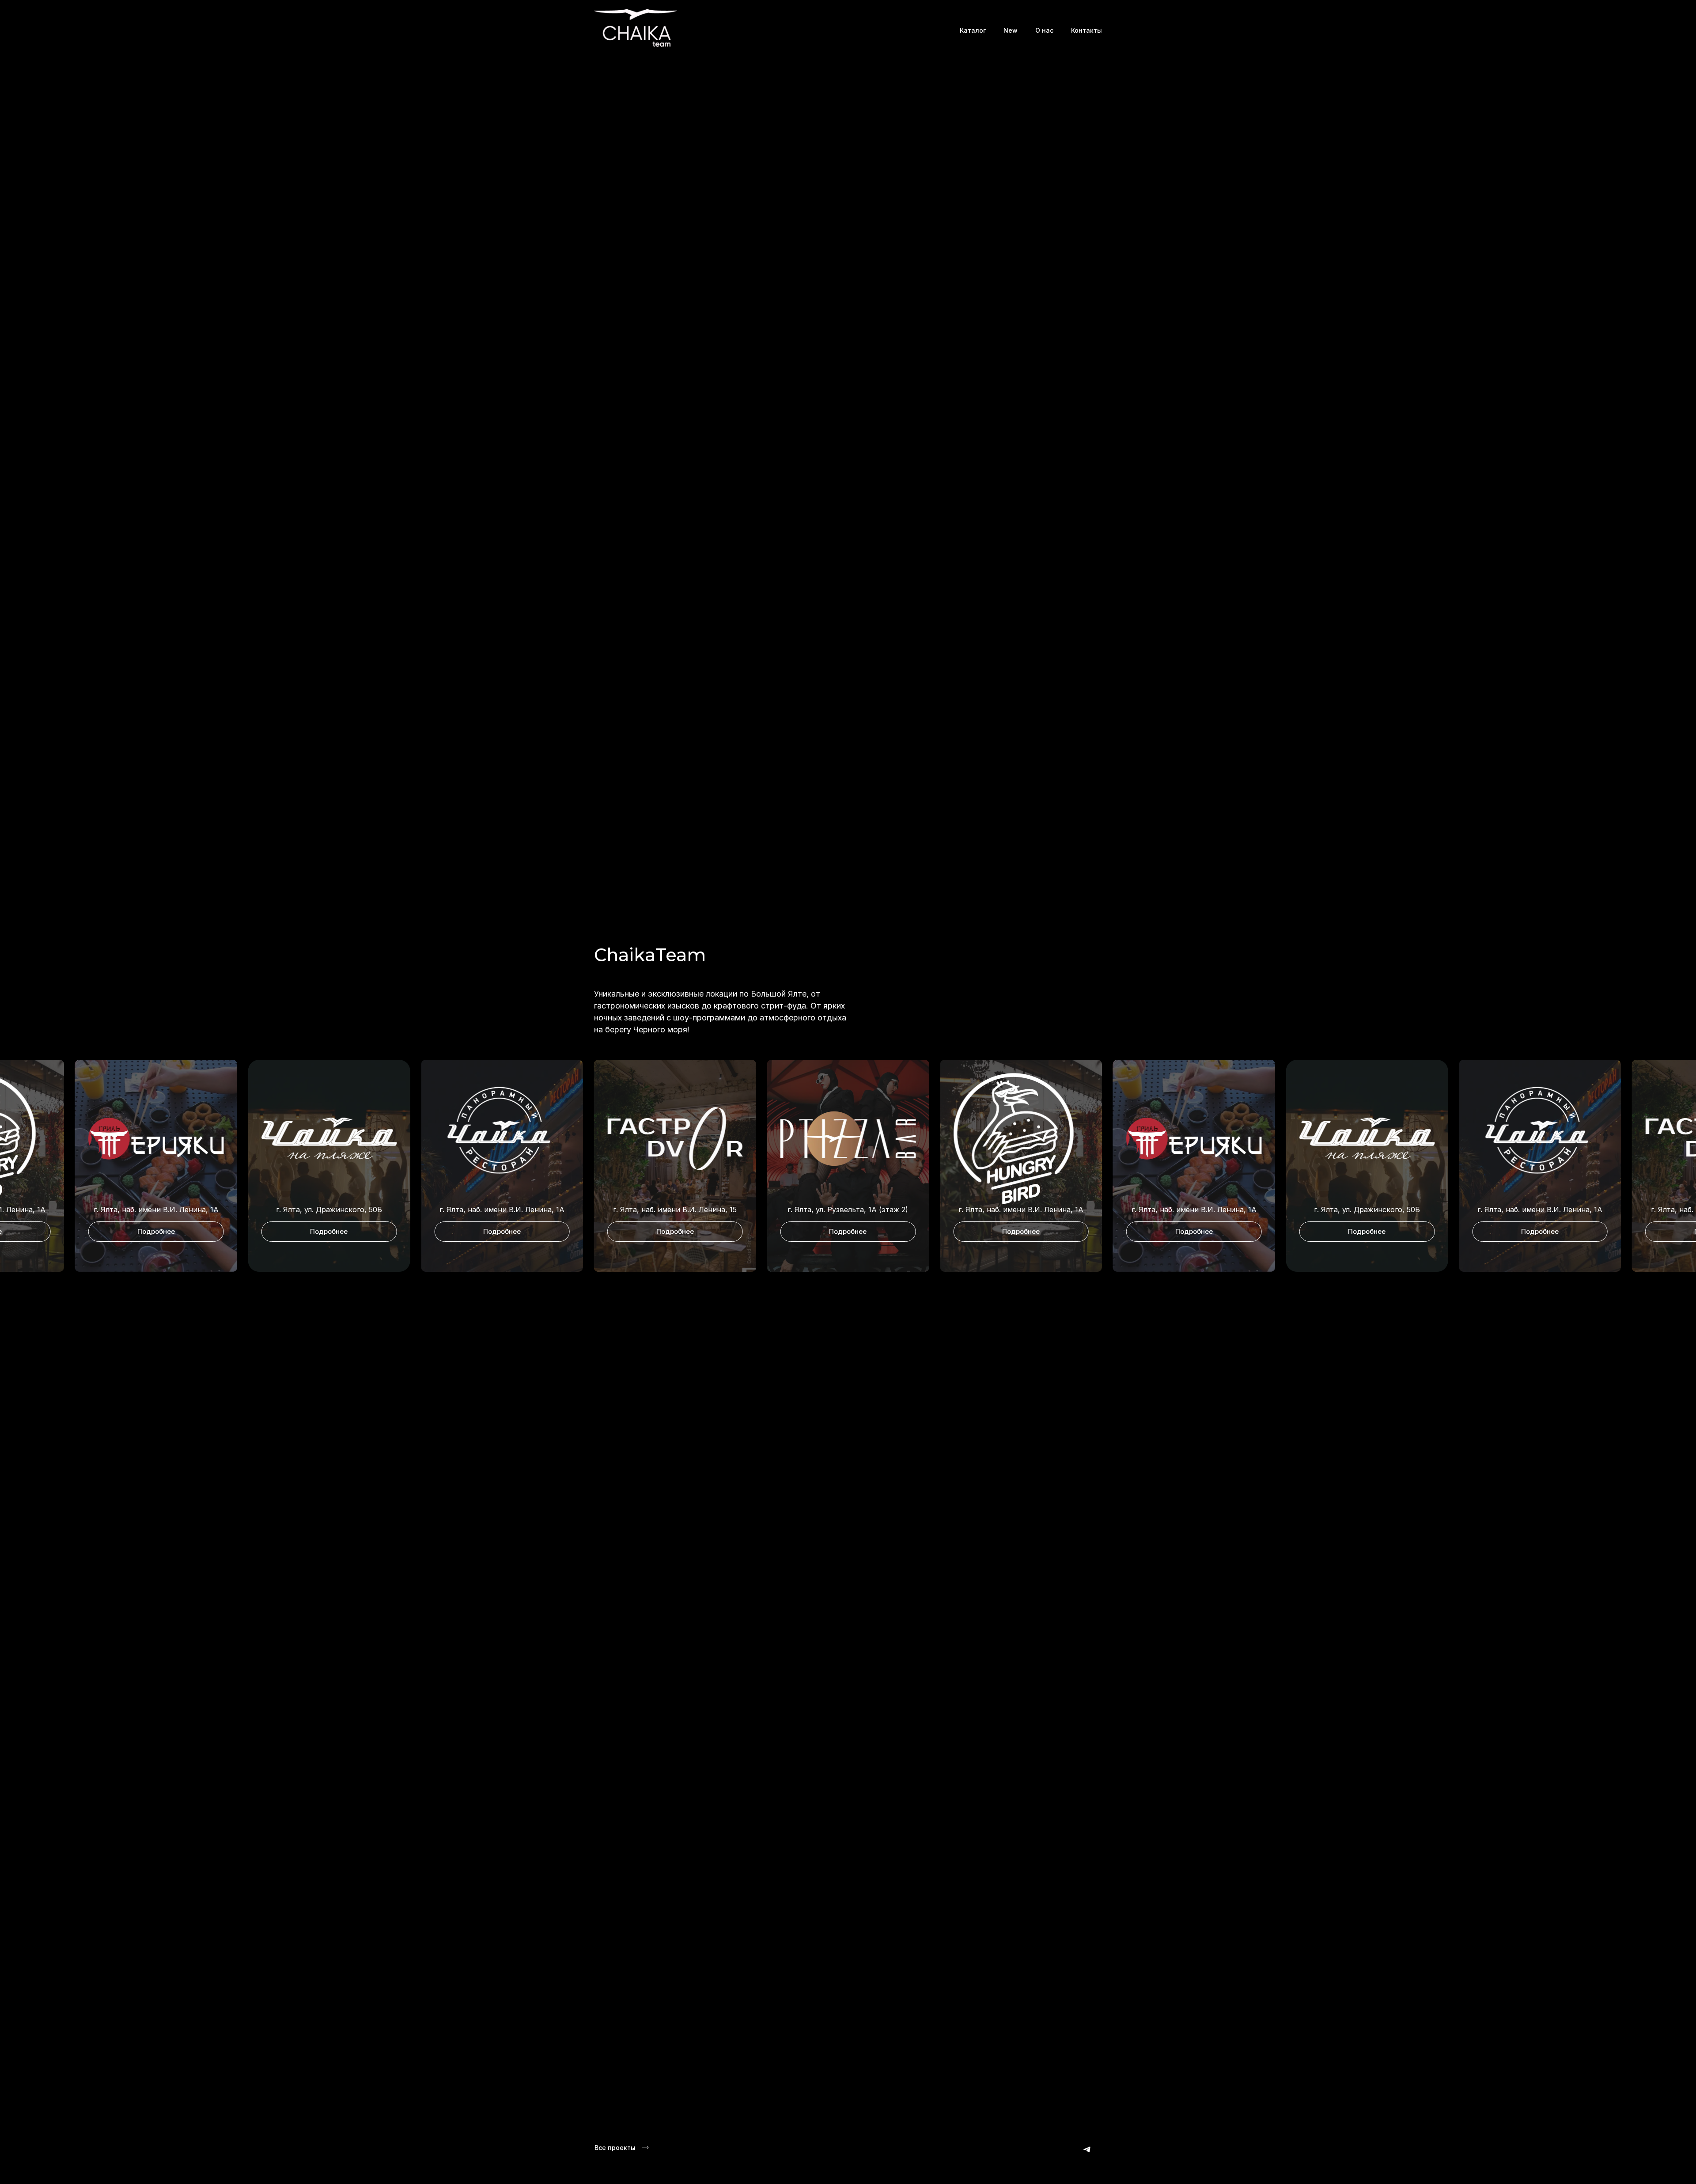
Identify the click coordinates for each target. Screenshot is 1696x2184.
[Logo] (636, 30)
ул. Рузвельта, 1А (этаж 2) (516, 1210)
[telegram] (1087, 2149)
